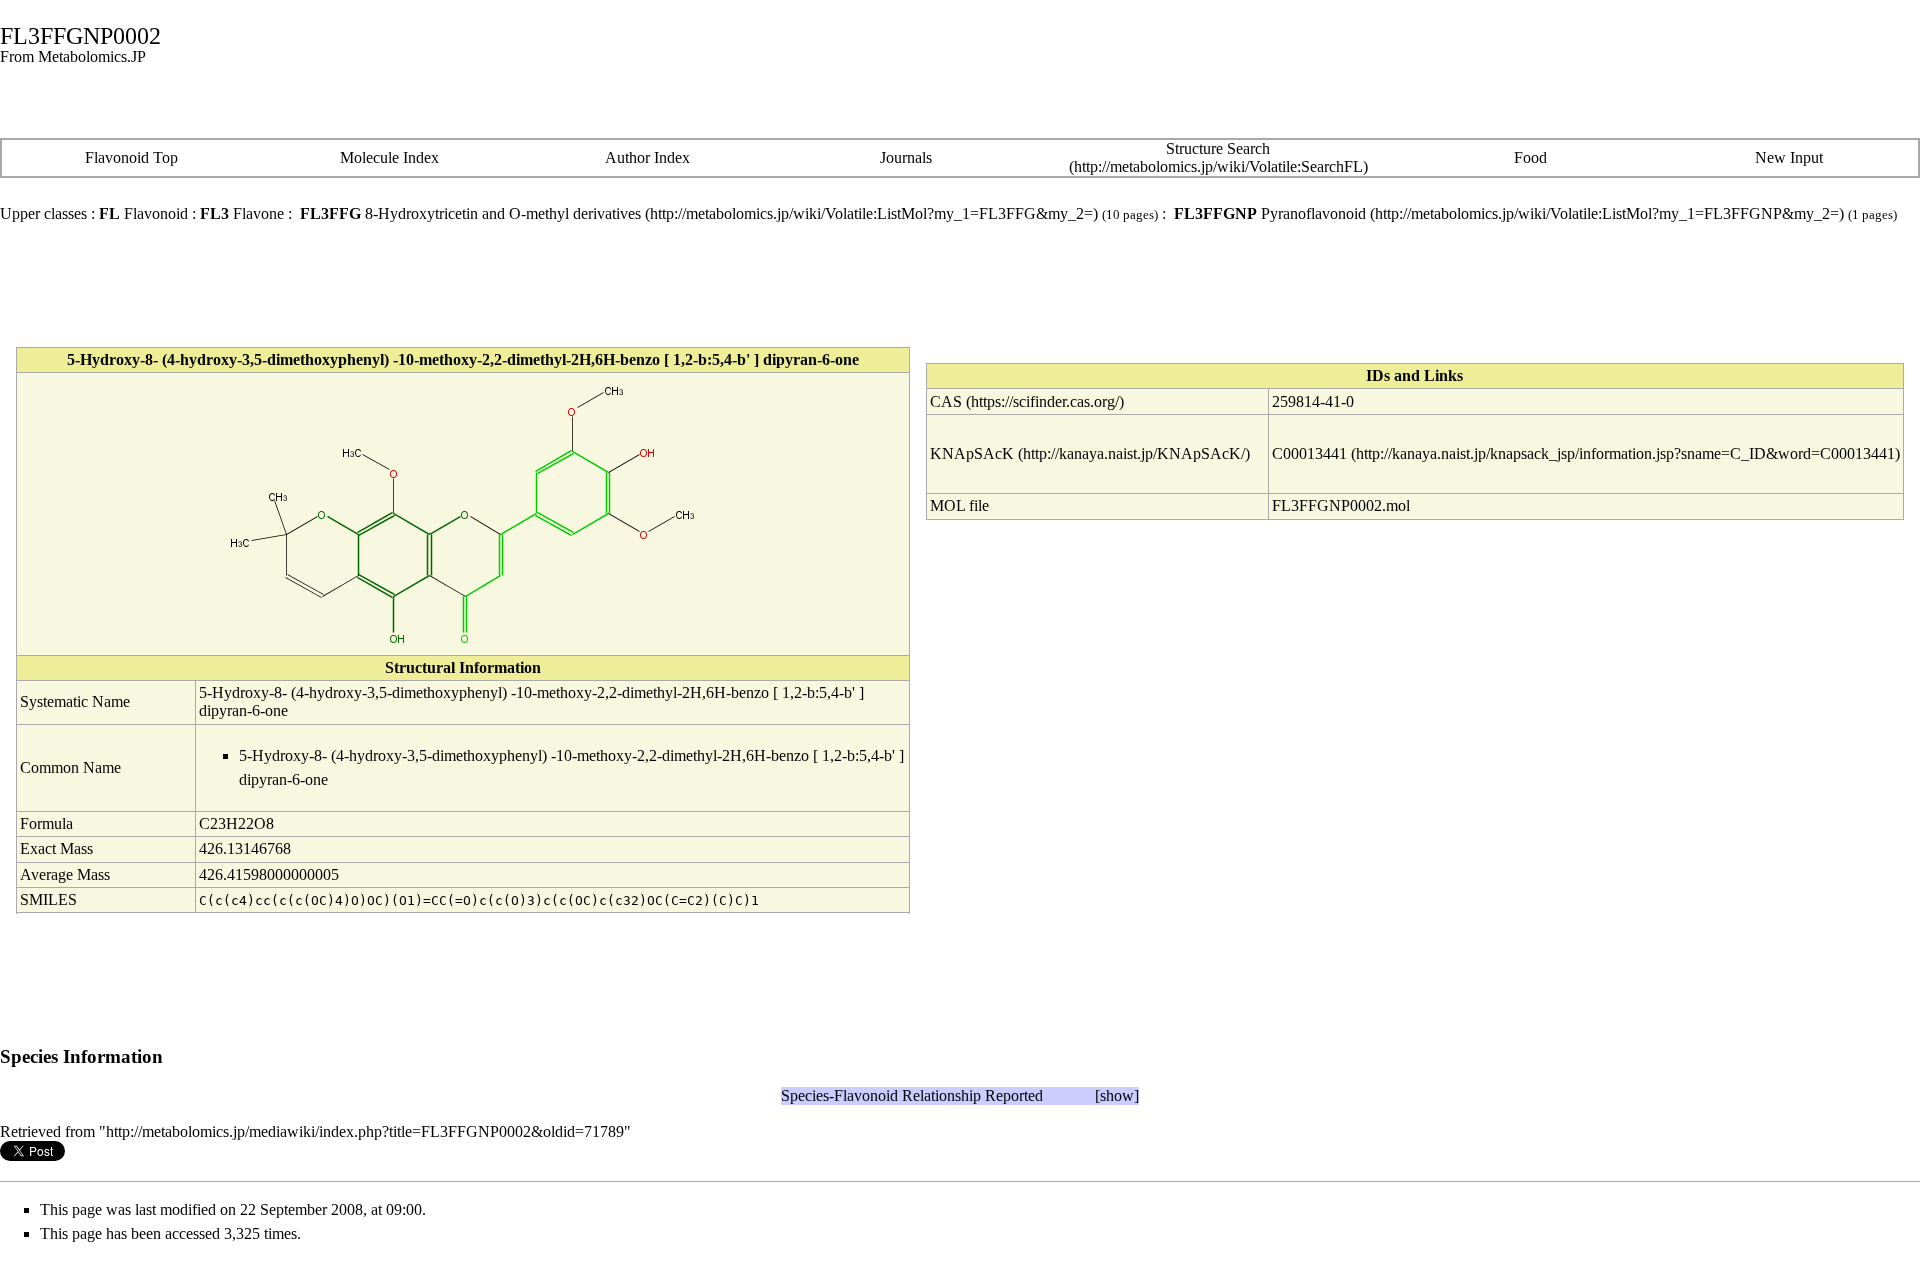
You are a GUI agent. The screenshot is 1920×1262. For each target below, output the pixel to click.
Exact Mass (56, 848)
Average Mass (65, 874)
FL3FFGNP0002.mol (1341, 505)
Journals (906, 157)
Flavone (242, 213)
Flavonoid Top (131, 157)
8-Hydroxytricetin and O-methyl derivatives (470, 213)
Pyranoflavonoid (1270, 213)
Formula (46, 823)
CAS (946, 401)
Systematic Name (75, 701)
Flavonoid (143, 213)
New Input (1789, 157)
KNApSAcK (972, 453)
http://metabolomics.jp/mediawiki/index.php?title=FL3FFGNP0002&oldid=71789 (365, 1131)
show (1117, 1095)
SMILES (48, 899)
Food (1530, 157)
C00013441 (1309, 453)
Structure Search (1218, 148)
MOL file (959, 505)
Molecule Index (389, 157)
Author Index (647, 157)
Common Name (70, 767)
